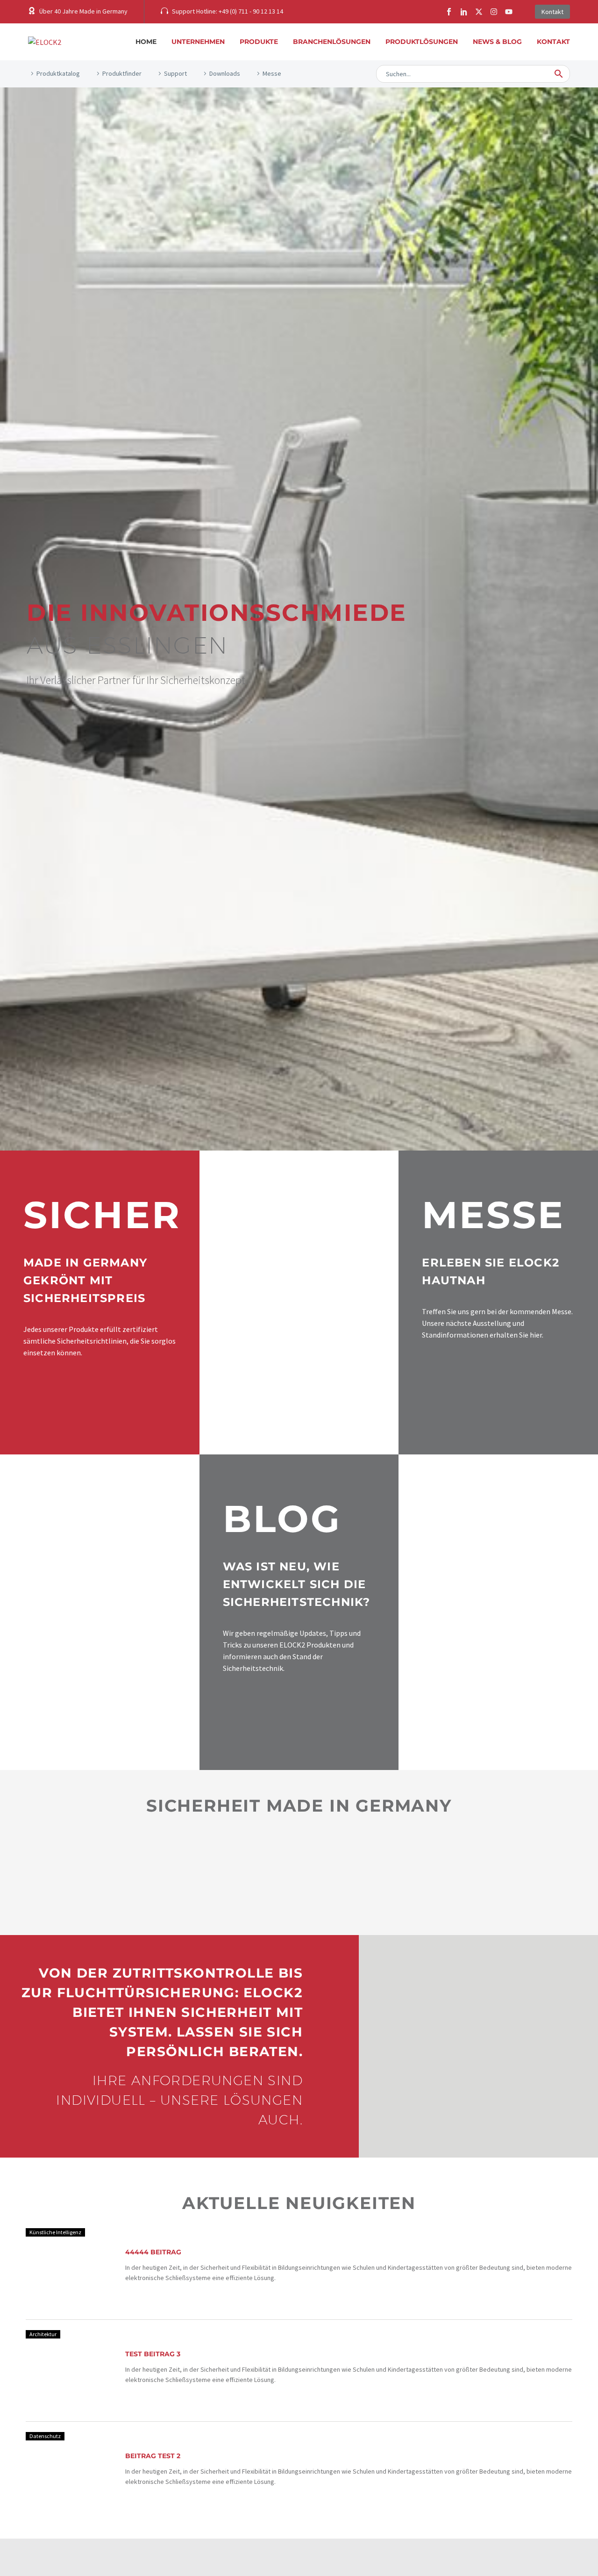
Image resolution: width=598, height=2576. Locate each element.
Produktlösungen (422, 42)
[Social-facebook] (449, 12)
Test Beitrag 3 (153, 2354)
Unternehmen (198, 42)
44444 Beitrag (153, 2252)
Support (175, 73)
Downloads (225, 73)
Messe (272, 73)
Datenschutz (45, 2436)
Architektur (43, 2334)
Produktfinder (122, 73)
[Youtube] (509, 12)
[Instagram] (494, 12)
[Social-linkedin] (464, 12)
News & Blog (497, 42)
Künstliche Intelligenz (55, 2232)
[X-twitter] (479, 12)
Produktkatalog (58, 73)
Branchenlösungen (332, 42)
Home (146, 42)
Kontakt (553, 42)
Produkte (259, 42)
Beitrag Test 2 (153, 2456)
